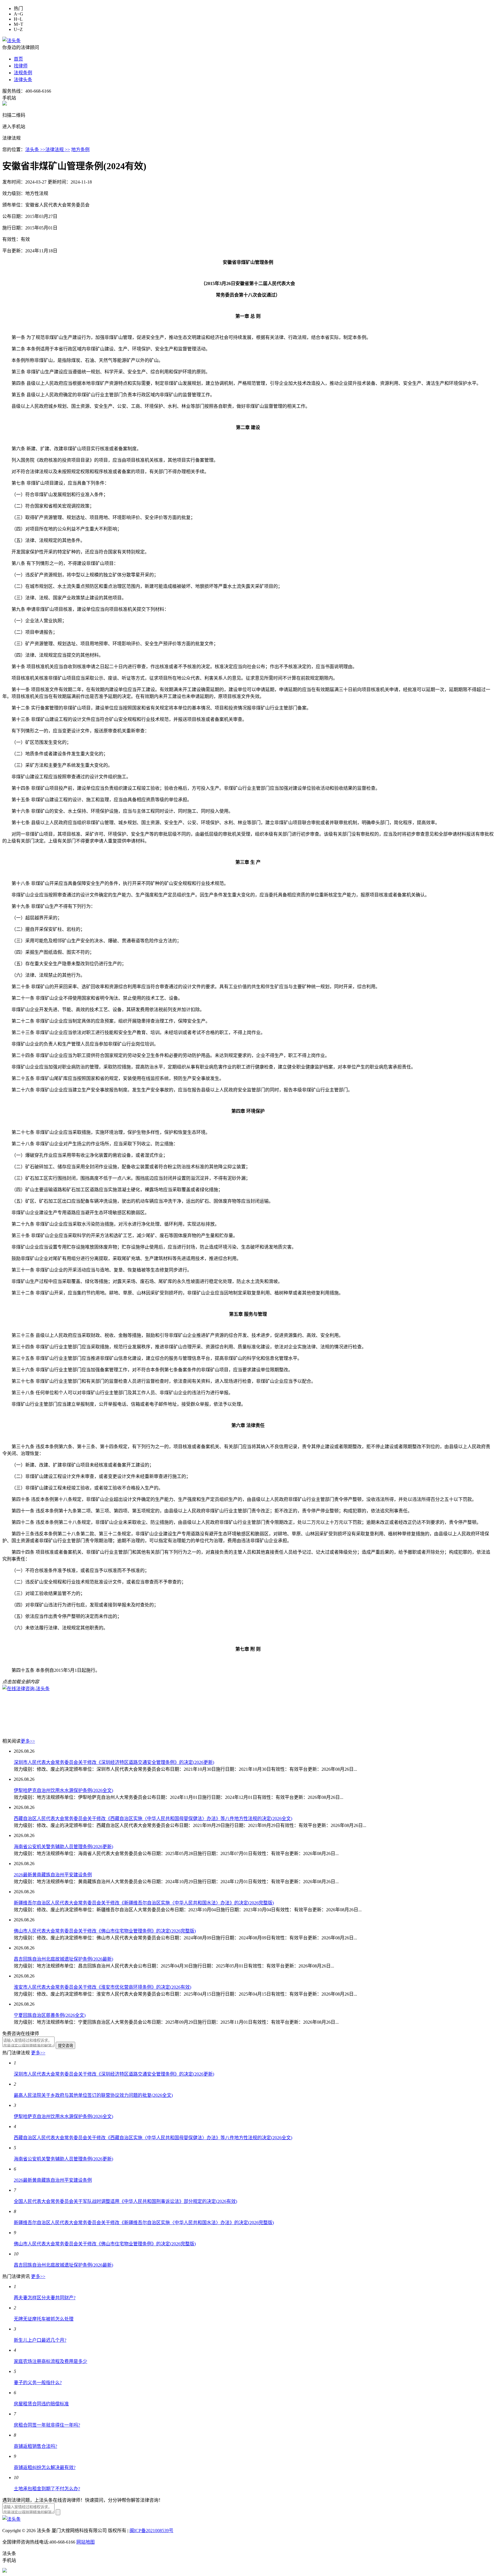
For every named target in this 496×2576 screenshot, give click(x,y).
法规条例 (23, 73)
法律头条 (23, 80)
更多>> (28, 1741)
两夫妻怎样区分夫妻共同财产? (45, 2298)
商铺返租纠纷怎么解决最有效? (45, 2467)
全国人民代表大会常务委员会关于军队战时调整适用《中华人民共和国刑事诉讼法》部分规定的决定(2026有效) (125, 2201)
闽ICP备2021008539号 (151, 2531)
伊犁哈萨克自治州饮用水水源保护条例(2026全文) (63, 1790)
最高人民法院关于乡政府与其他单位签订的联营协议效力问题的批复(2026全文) (93, 2095)
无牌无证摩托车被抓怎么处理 (44, 2319)
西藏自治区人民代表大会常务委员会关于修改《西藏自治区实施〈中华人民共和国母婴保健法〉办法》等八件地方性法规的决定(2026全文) (153, 1819)
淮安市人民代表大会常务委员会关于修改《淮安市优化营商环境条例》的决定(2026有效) (102, 1987)
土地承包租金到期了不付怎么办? (47, 2489)
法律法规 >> (58, 150)
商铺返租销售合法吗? (35, 2446)
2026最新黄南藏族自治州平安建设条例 (53, 1875)
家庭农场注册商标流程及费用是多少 (51, 2361)
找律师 (21, 66)
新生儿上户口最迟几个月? (40, 2340)
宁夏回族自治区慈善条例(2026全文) (50, 2015)
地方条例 (80, 150)
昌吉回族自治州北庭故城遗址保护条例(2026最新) (63, 1959)
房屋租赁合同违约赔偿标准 (41, 2404)
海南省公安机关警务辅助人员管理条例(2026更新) (63, 1847)
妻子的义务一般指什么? (38, 2383)
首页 (18, 59)
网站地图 (86, 2542)
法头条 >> (35, 150)
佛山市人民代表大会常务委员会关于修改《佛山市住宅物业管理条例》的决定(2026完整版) (105, 1931)
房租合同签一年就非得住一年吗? (47, 2425)
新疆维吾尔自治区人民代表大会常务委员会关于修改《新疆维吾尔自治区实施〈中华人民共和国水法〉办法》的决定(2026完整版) (144, 1903)
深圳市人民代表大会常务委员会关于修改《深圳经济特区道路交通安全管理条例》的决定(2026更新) (114, 1762)
